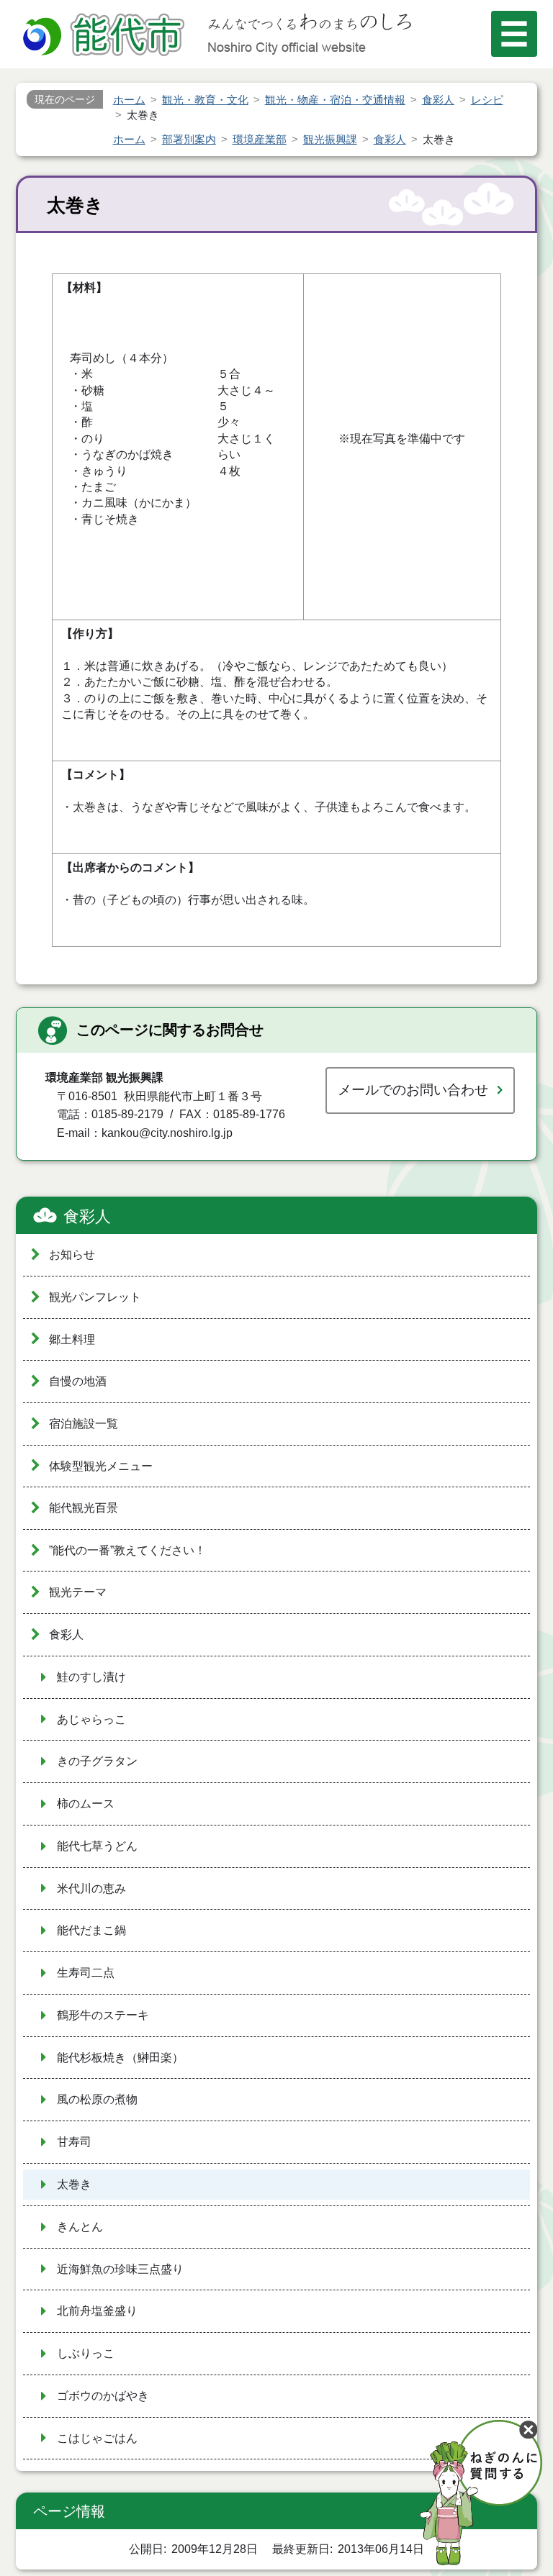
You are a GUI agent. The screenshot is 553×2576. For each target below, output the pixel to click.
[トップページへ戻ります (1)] (106, 36)
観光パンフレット (95, 1297)
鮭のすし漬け (91, 1677)
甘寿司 (74, 2142)
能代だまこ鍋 (91, 1930)
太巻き (74, 2184)
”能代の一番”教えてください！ (127, 1550)
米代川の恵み (91, 1888)
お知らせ (72, 1255)
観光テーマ (78, 1592)
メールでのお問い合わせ (413, 1090)
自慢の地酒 (78, 1381)
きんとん (80, 2227)
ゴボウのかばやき (103, 2396)
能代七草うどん (97, 1846)
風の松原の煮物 (97, 2099)
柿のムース (86, 1804)
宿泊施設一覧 (84, 1424)
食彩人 (87, 1216)
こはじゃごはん (97, 2438)
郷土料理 (72, 1339)
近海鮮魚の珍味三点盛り (120, 2269)
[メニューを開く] (514, 34)
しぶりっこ (86, 2353)
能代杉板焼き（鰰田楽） (120, 2058)
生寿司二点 (86, 1973)
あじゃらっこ (91, 1719)
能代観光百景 (84, 1508)
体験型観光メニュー (101, 1466)
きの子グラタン (97, 1761)
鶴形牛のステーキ (103, 2015)
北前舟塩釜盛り (97, 2311)
